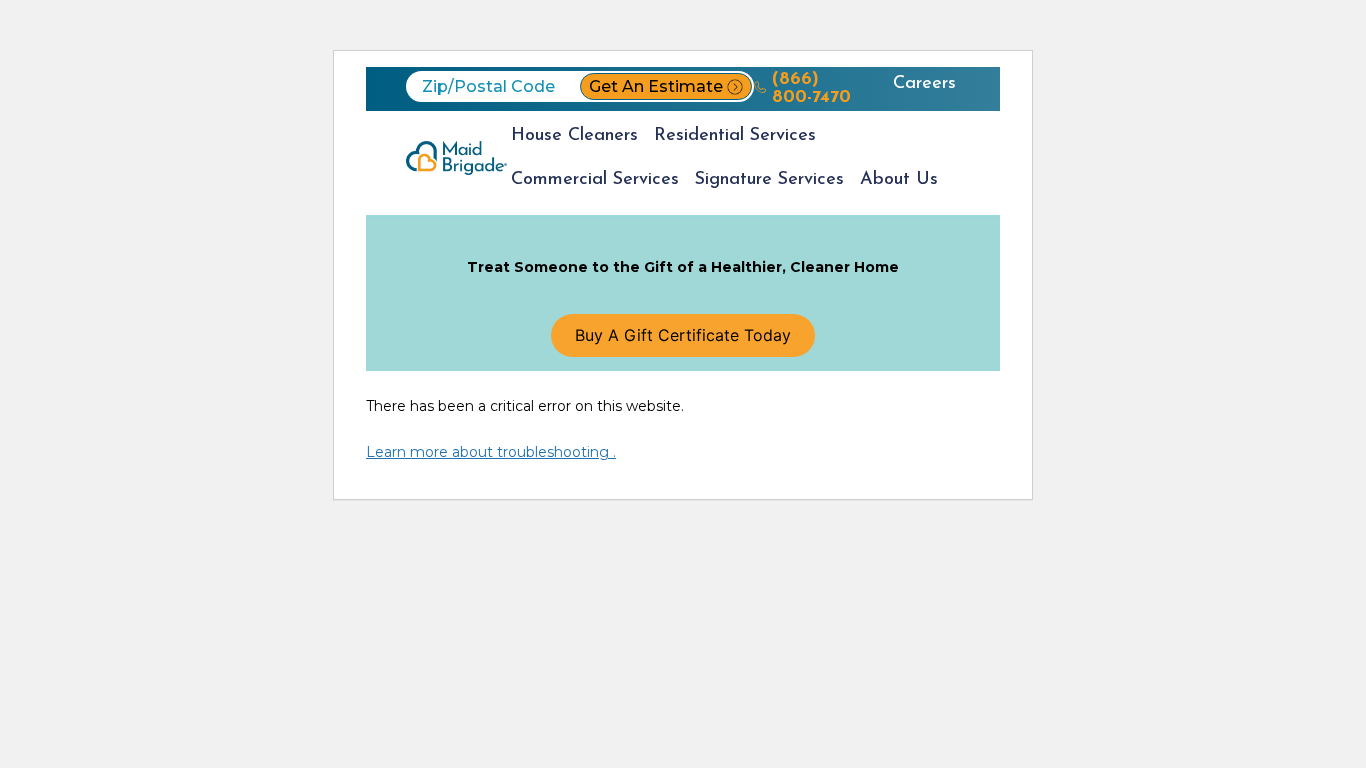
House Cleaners (574, 136)
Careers (924, 84)
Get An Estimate (656, 86)
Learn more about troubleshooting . (491, 452)
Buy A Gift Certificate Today (683, 335)
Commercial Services (595, 180)
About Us (899, 180)
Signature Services (769, 180)
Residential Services (735, 136)
